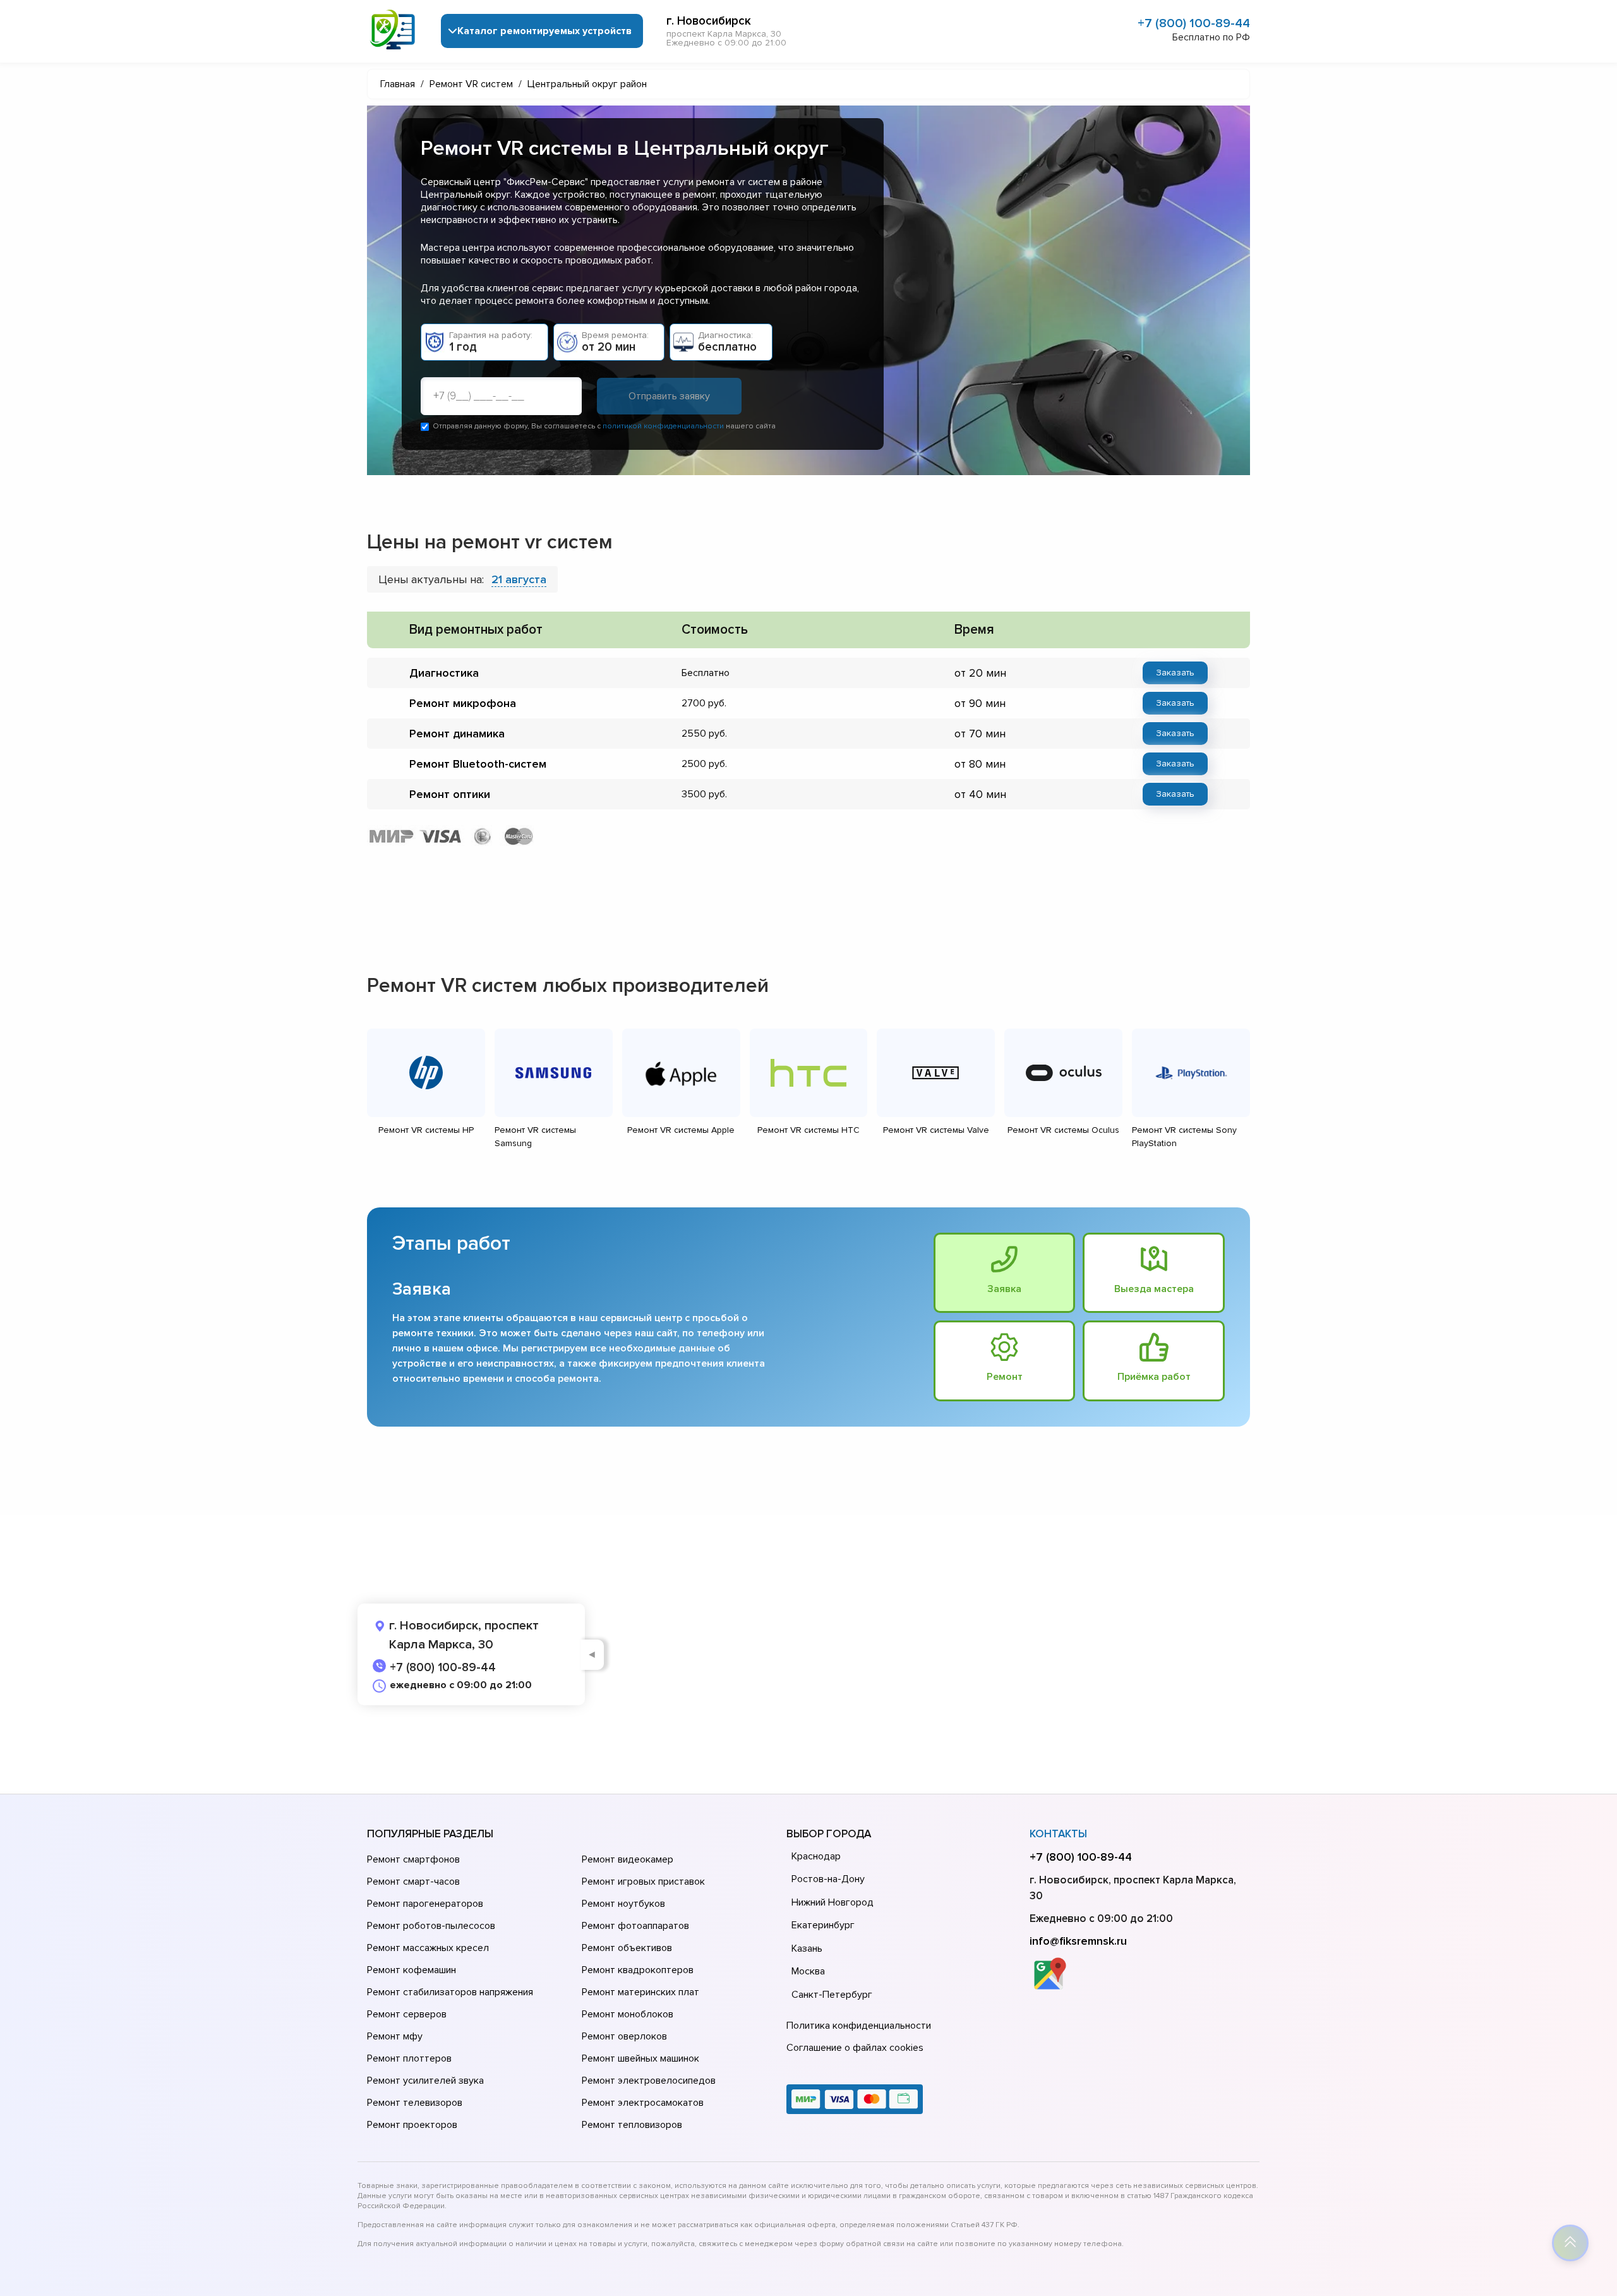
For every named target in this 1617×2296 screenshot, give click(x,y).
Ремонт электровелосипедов (649, 2081)
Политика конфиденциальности (859, 2026)
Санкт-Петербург (832, 1995)
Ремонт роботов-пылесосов (431, 1926)
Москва (808, 1971)
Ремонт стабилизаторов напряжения (450, 1992)
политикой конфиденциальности (663, 426)
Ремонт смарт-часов (413, 1882)
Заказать (1175, 673)
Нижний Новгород (833, 1902)
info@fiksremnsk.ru (1078, 1941)
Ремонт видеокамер (628, 1859)
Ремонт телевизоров (415, 2103)
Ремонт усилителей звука (425, 2081)
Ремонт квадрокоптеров (638, 1970)
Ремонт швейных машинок (640, 2058)
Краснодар (816, 1856)
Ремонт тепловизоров (632, 2125)
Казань (807, 1949)
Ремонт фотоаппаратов (635, 1926)
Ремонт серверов (407, 2014)
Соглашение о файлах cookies (855, 2048)
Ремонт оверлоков (624, 2036)
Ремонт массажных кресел (428, 1948)
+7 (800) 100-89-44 (1194, 23)
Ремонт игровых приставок (643, 1882)
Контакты (1058, 1834)
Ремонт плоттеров (409, 2058)
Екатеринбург (823, 1925)
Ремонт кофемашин (412, 1970)
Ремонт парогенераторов (425, 1904)
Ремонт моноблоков (628, 2014)
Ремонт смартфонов (413, 1859)
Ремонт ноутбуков (623, 1904)
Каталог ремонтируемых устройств (544, 31)
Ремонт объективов (627, 1948)
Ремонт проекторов (412, 2125)
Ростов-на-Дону (828, 1879)
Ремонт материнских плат (640, 1992)
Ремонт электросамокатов (643, 2103)
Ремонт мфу (395, 2036)
